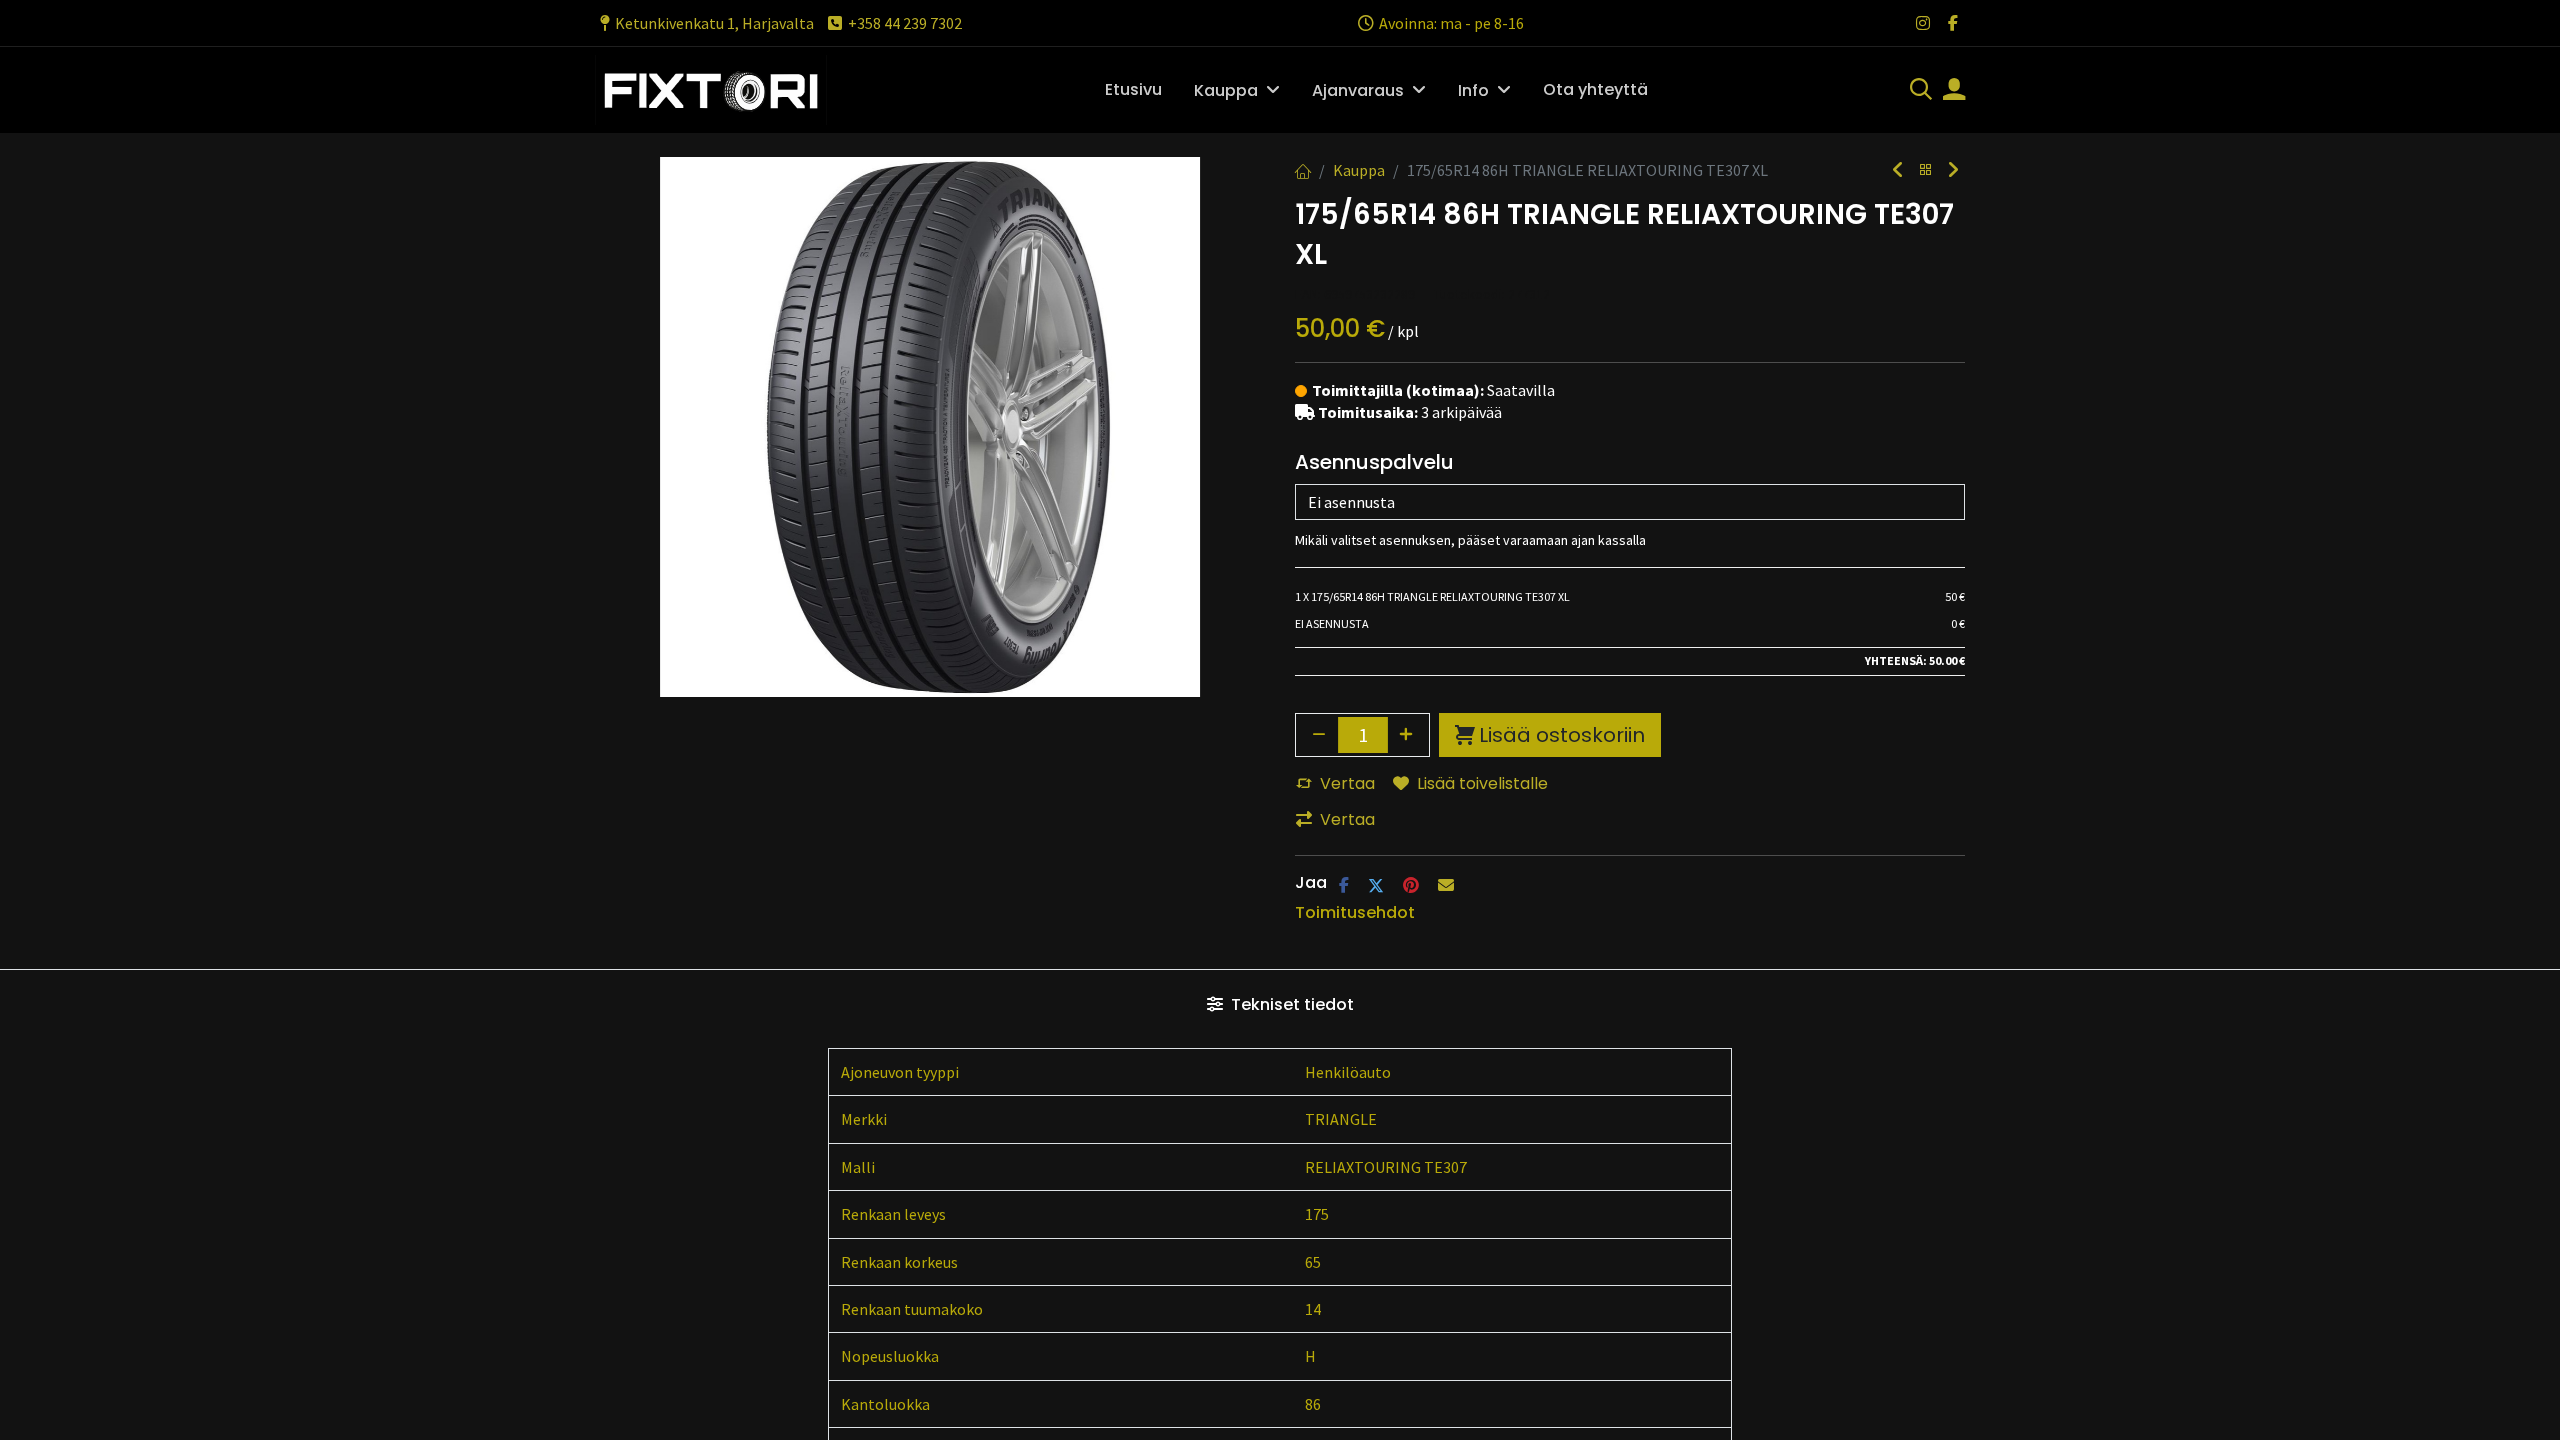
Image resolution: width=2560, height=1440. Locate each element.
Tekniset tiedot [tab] (1290, 1004)
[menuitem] (1133, 90)
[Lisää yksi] (1407, 735)
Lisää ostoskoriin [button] (1562, 735)
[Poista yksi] (1319, 735)
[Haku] (1921, 91)
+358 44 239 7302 (905, 23)
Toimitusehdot (1355, 912)
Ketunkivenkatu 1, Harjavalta (714, 23)
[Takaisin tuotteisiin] (1926, 170)
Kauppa (1359, 170)
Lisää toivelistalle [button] (1482, 783)
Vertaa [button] (1347, 783)
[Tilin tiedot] (1954, 91)
